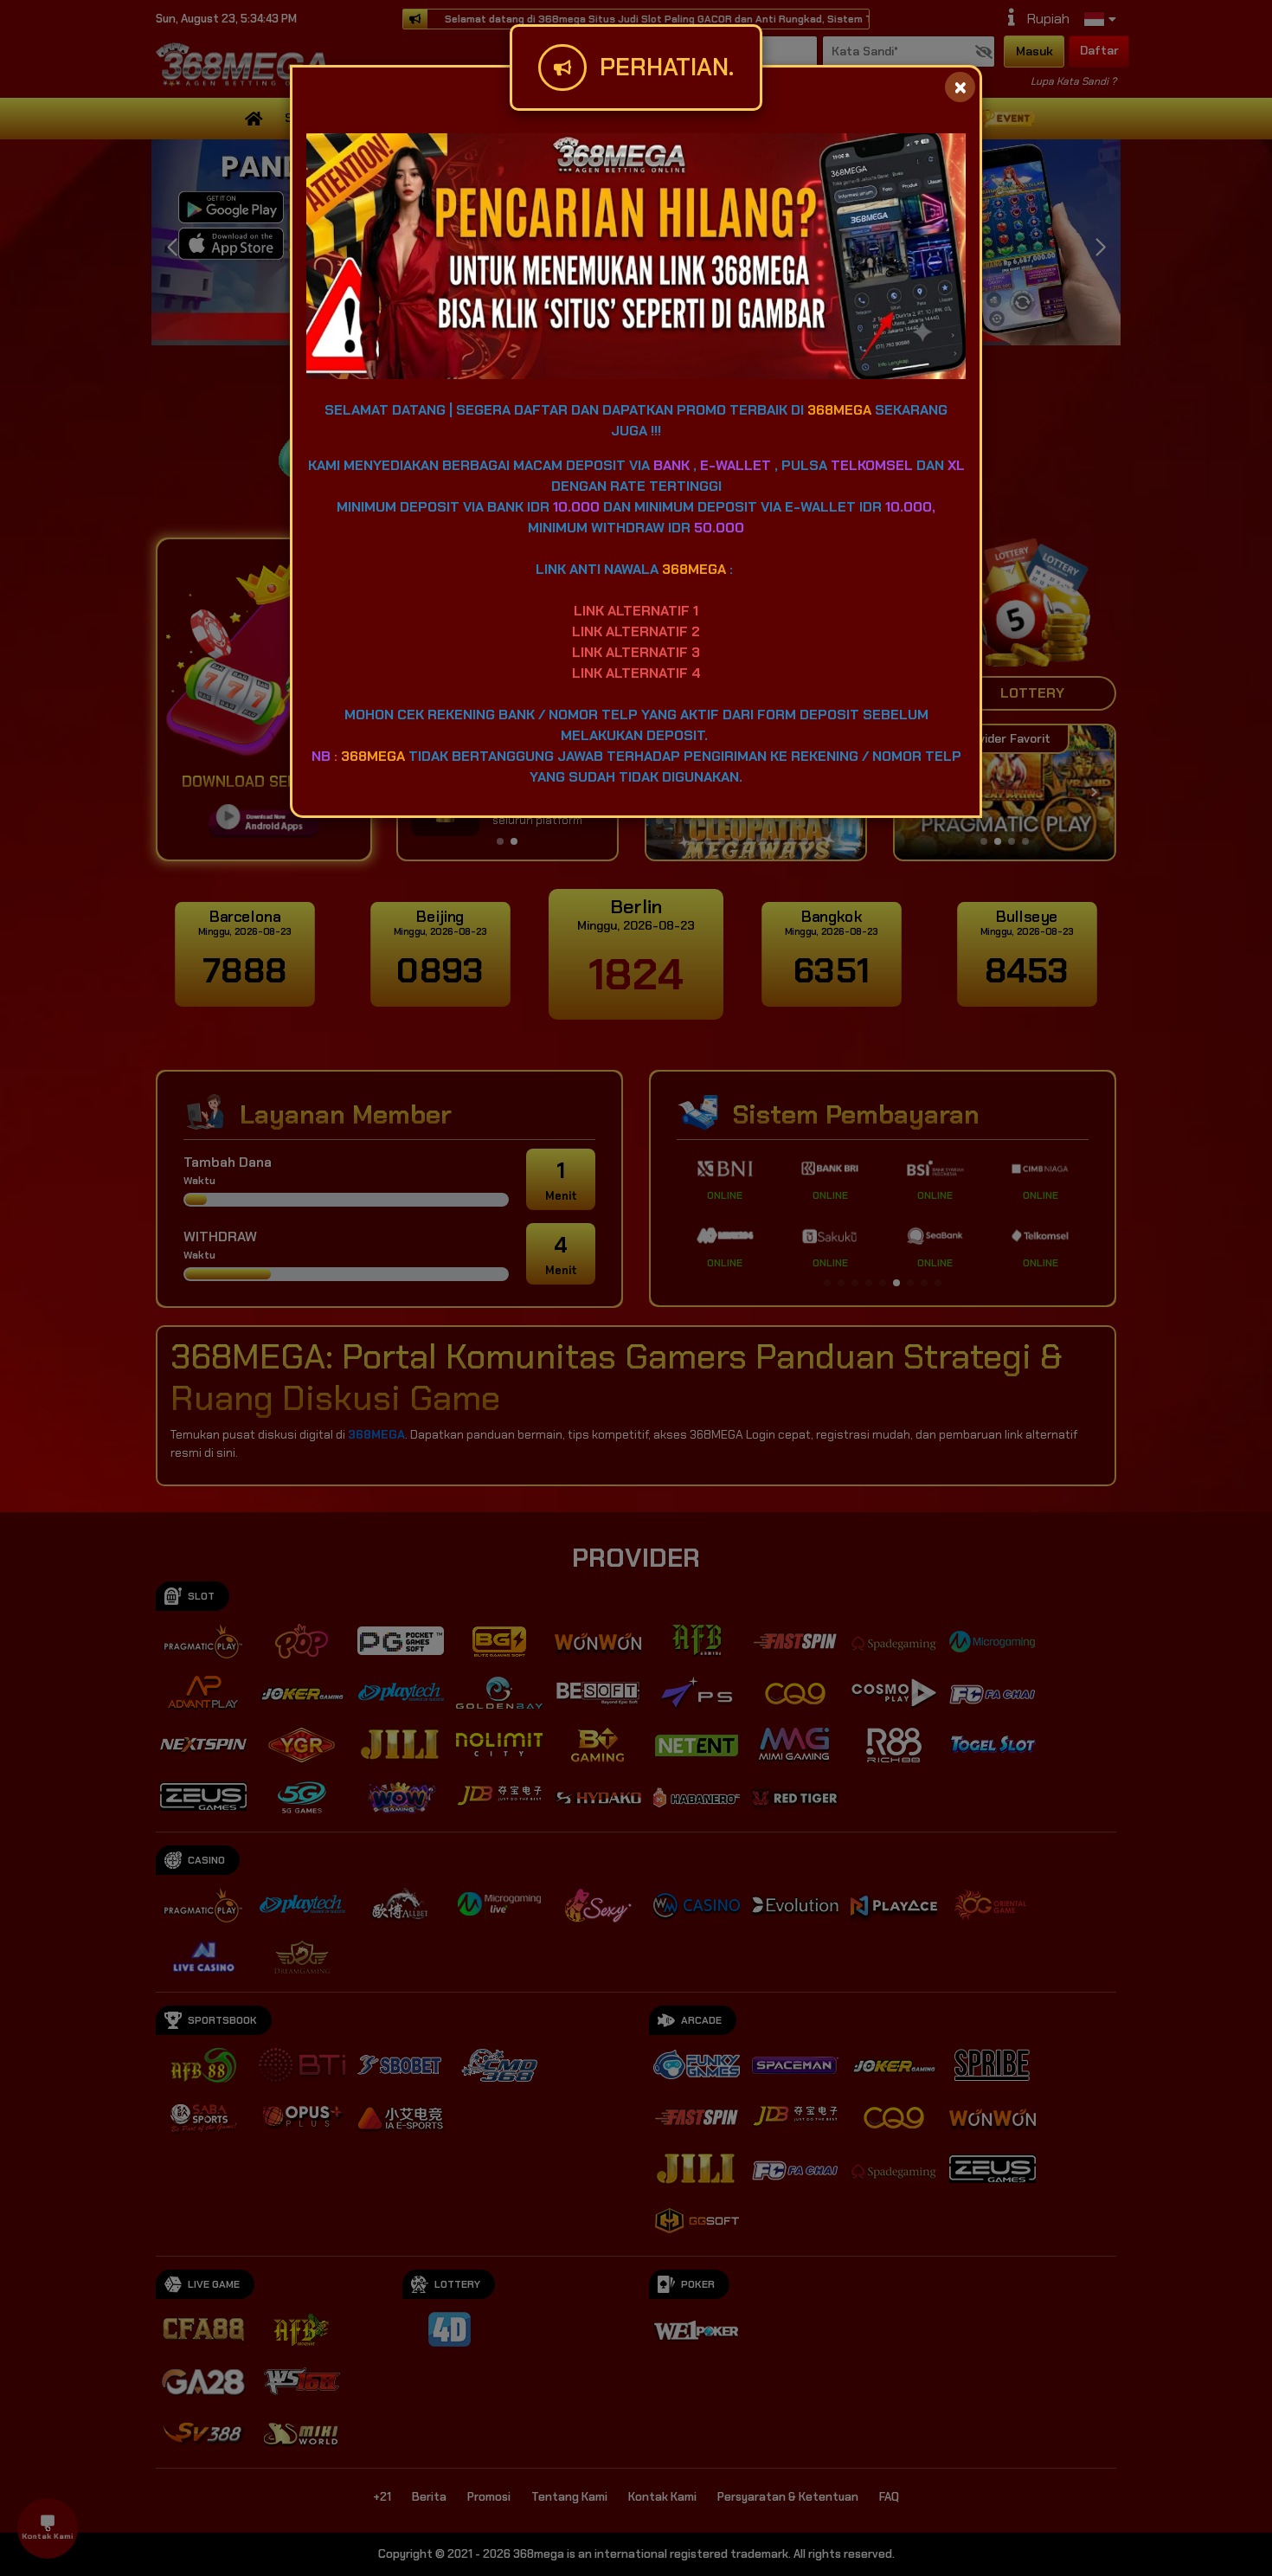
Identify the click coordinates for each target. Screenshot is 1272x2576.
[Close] (960, 87)
